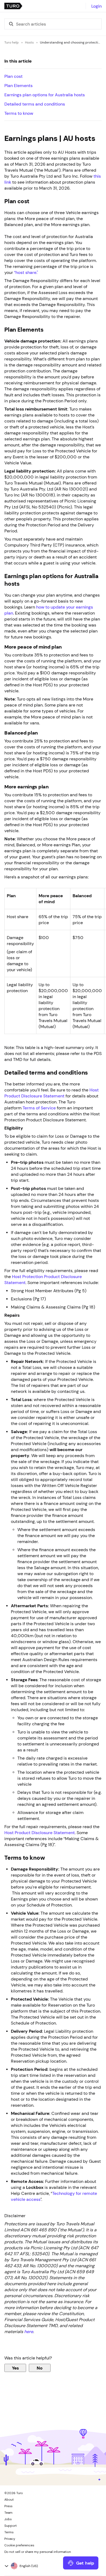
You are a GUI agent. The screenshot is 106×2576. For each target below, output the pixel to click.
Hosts (29, 42)
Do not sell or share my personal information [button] (38, 2552)
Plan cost (13, 76)
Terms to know (19, 113)
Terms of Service (39, 1108)
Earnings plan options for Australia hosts (45, 95)
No (40, 2368)
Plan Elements (18, 85)
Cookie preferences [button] (19, 2545)
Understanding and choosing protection (71, 42)
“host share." (26, 272)
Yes (15, 2368)
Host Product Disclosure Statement (40, 1832)
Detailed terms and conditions (35, 104)
